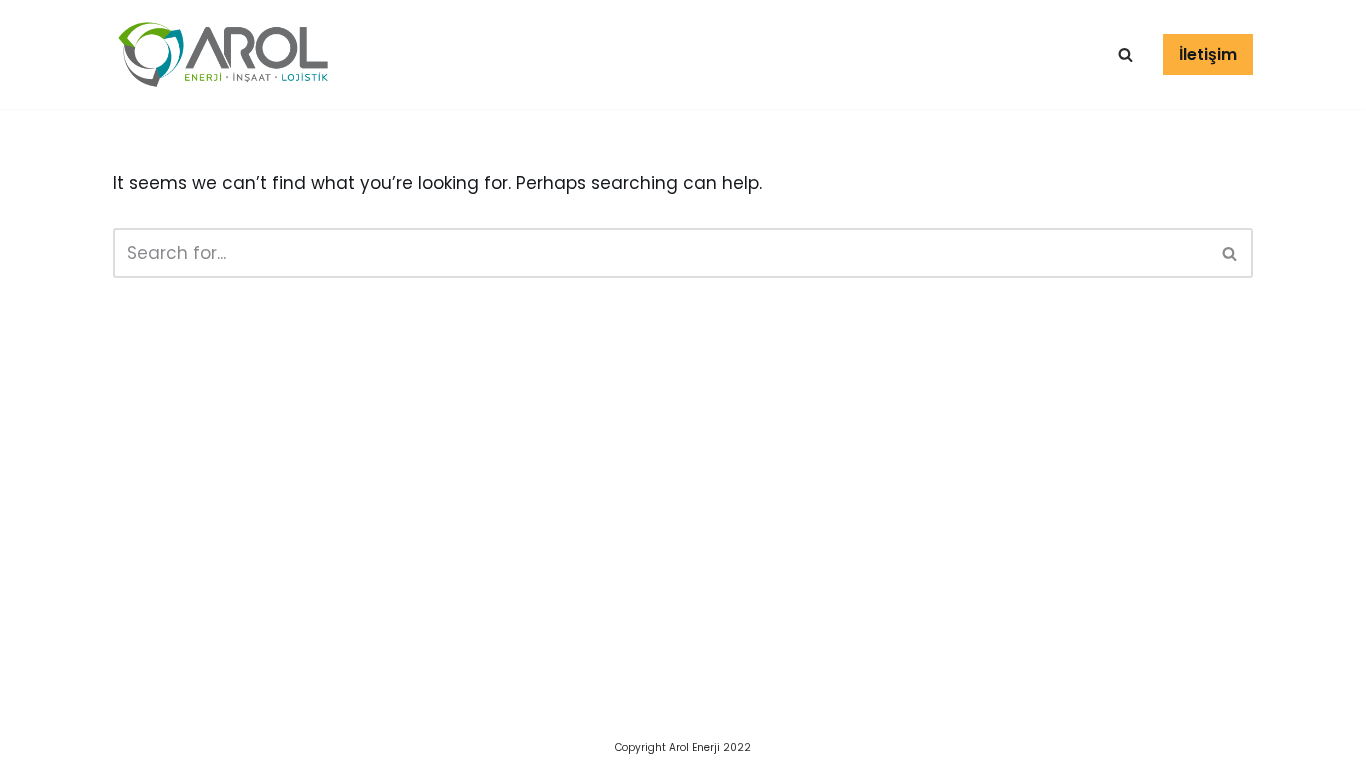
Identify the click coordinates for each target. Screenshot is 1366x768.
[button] (1125, 54)
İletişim (1208, 54)
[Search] (1230, 253)
